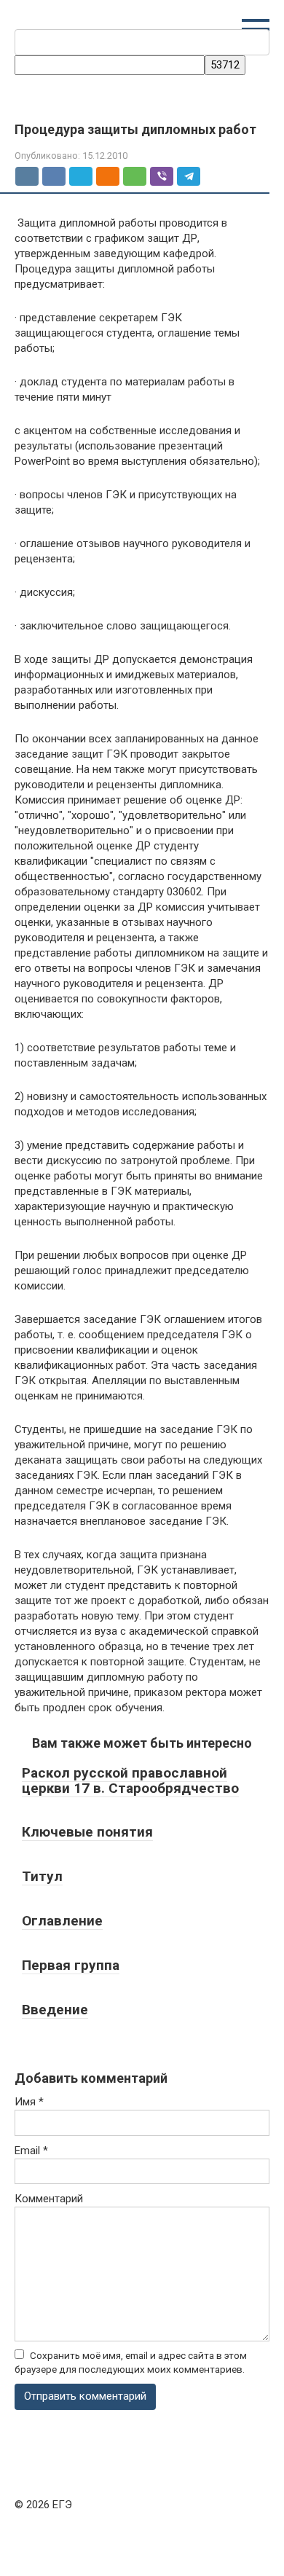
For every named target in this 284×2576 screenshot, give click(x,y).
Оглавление (62, 1921)
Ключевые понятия (87, 1832)
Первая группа (71, 1965)
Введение (55, 2010)
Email (31, 2151)
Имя (29, 2102)
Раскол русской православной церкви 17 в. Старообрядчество (130, 1780)
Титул (42, 1876)
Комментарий (49, 2199)
